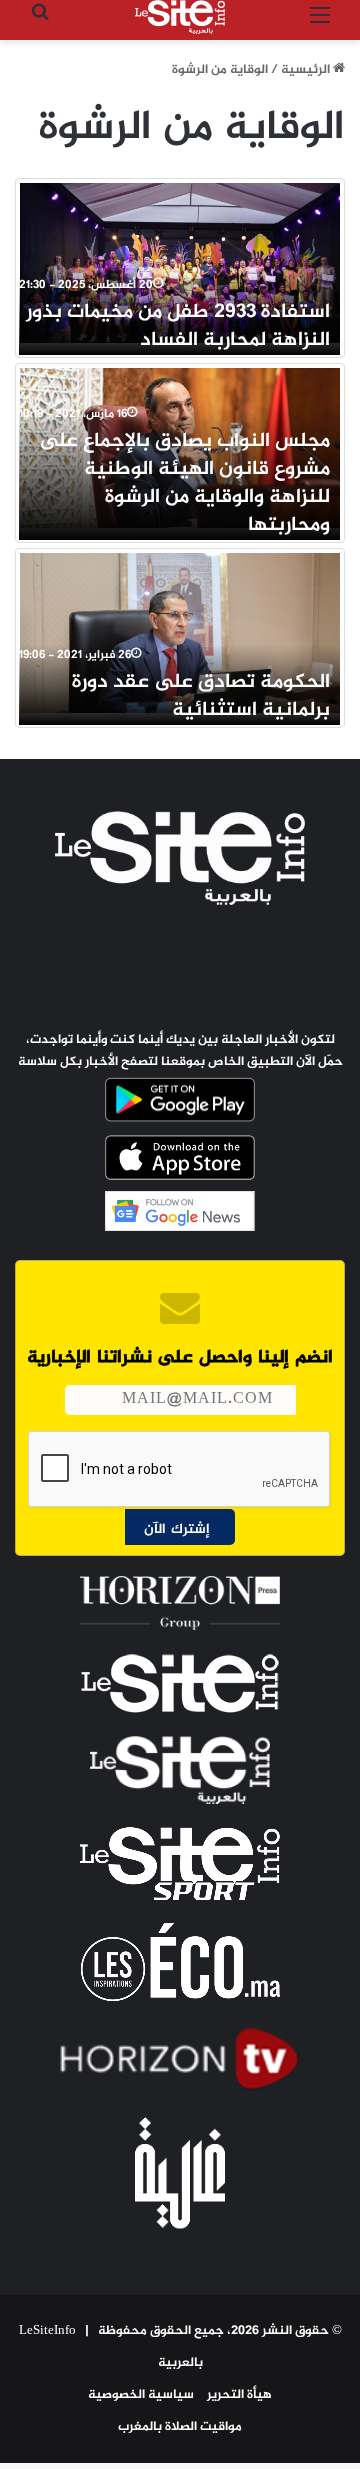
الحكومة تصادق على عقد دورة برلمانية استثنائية (201, 696)
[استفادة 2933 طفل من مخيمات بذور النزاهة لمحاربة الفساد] (180, 263)
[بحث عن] (40, 24)
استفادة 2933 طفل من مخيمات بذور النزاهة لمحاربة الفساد (178, 326)
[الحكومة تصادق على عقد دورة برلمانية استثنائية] (180, 633)
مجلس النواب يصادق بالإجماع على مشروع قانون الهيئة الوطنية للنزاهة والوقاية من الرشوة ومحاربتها (184, 483)
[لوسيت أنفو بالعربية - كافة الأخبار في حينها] (180, 17)
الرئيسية (307, 70)
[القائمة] (320, 24)
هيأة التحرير (239, 2395)
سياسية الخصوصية (141, 2395)
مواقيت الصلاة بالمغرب (180, 2427)
